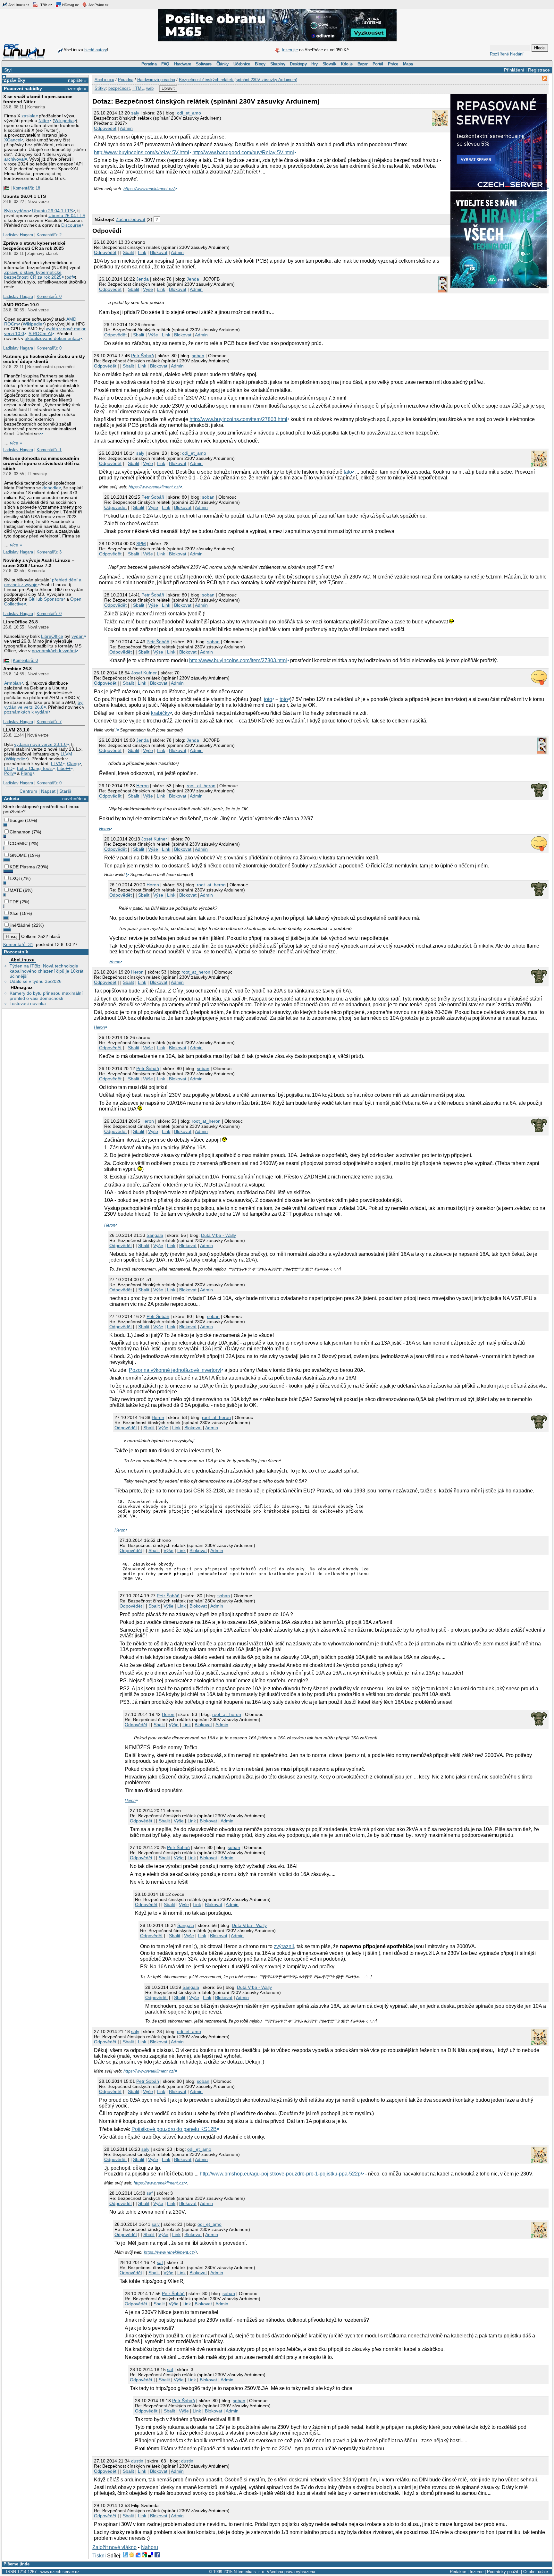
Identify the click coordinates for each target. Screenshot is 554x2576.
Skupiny (278, 64)
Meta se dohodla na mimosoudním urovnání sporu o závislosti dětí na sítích (41, 463)
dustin (137, 2461)
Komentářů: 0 (49, 296)
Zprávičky (15, 80)
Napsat (48, 791)
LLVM (66, 754)
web (150, 88)
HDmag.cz (70, 5)
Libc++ (64, 769)
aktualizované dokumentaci (52, 338)
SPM (141, 544)
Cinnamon (20, 832)
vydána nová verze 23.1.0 (40, 744)
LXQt (15, 878)
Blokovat (159, 252)
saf (150, 2193)
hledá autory (96, 50)
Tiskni (99, 2556)
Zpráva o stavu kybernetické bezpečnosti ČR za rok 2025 (34, 246)
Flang (27, 773)
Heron (143, 786)
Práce (393, 64)
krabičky (160, 713)
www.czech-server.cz (60, 2572)
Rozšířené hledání (507, 54)
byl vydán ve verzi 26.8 (44, 705)
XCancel (13, 140)
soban (198, 356)
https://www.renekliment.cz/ (149, 189)
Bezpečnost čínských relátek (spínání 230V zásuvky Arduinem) (238, 80)
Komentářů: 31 (18, 944)
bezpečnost (119, 88)
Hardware (183, 64)
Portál (378, 64)
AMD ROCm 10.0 (21, 305)
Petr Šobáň (143, 356)
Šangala (155, 1235)
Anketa (12, 798)
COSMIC (19, 843)
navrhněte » (74, 798)
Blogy (260, 64)
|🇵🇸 (6, 188)
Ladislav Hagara (18, 235)
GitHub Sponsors (46, 599)
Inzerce (477, 2572)
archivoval (14, 159)
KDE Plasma (22, 867)
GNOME (18, 855)
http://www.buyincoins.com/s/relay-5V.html (142, 152)
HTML (138, 88)
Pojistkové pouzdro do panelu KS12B (174, 2129)
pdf (70, 277)
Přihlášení (514, 70)
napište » (77, 80)
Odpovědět (105, 128)
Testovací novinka (28, 1003)
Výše (148, 289)
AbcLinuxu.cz (19, 5)
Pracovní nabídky (23, 89)
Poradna (149, 64)
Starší (65, 791)
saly (135, 113)
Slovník (329, 64)
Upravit (168, 88)
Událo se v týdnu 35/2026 (36, 981)
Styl (8, 70)
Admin (126, 128)
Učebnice (242, 64)
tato (348, 472)
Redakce (458, 2572)
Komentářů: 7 (49, 722)
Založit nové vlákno (114, 2547)
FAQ (165, 64)
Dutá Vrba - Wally (218, 1235)
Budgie (17, 820)
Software (204, 64)
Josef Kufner (144, 673)
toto (268, 699)
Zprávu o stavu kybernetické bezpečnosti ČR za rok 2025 (33, 275)
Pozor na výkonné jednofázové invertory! (175, 1370)
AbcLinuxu (23, 960)
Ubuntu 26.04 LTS (67, 216)
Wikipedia (64, 121)
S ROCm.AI (40, 334)
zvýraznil (284, 1946)
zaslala (29, 116)
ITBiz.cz (45, 5)
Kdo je (347, 64)
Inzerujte (290, 50)
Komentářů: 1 (49, 450)
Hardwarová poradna (156, 80)
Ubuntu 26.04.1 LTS (25, 196)
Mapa (408, 64)
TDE (14, 902)
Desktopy (298, 64)
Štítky (100, 88)
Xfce (14, 913)
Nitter (44, 121)
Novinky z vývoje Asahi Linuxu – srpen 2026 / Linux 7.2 (39, 563)
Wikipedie (33, 324)
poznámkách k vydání (54, 651)
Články (222, 64)
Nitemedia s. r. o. (250, 2572)
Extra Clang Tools (35, 769)
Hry (314, 64)
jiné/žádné (20, 925)
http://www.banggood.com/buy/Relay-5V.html (243, 152)
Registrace (539, 70)
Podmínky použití (503, 2572)
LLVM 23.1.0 (16, 730)
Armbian (13, 683)
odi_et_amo (189, 113)
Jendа (143, 279)
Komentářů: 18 (26, 188)
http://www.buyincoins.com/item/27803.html (238, 419)
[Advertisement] (167, 201)
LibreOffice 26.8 (21, 622)
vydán (78, 636)
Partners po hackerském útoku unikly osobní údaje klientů (44, 359)
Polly (9, 773)
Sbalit (128, 252)
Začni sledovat (130, 219)
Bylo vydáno (17, 211)
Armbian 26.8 (17, 669)
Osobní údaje (536, 2572)
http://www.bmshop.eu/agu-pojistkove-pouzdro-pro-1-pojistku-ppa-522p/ (281, 2174)
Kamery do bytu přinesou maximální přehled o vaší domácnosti (46, 996)
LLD (8, 769)
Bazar (363, 64)
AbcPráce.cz (98, 5)
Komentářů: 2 (49, 235)
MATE (16, 890)
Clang (73, 764)
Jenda (193, 279)
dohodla (50, 488)
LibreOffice (52, 636)
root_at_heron (201, 786)
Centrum (28, 791)
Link (142, 252)
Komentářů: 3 (49, 552)
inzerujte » (76, 89)
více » (16, 443)
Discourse (71, 225)
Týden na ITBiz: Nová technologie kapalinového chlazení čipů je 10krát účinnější (46, 971)
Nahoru (150, 2547)
